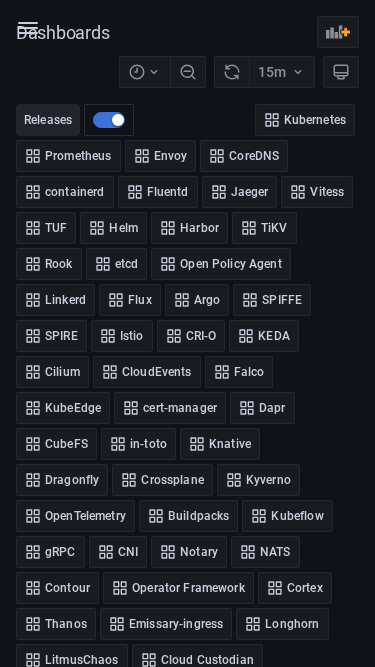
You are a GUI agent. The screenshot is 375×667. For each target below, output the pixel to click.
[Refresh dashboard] (231, 72)
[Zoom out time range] (188, 72)
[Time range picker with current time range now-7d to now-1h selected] (144, 72)
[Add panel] (338, 32)
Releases (48, 120)
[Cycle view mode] (341, 72)
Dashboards (63, 32)
